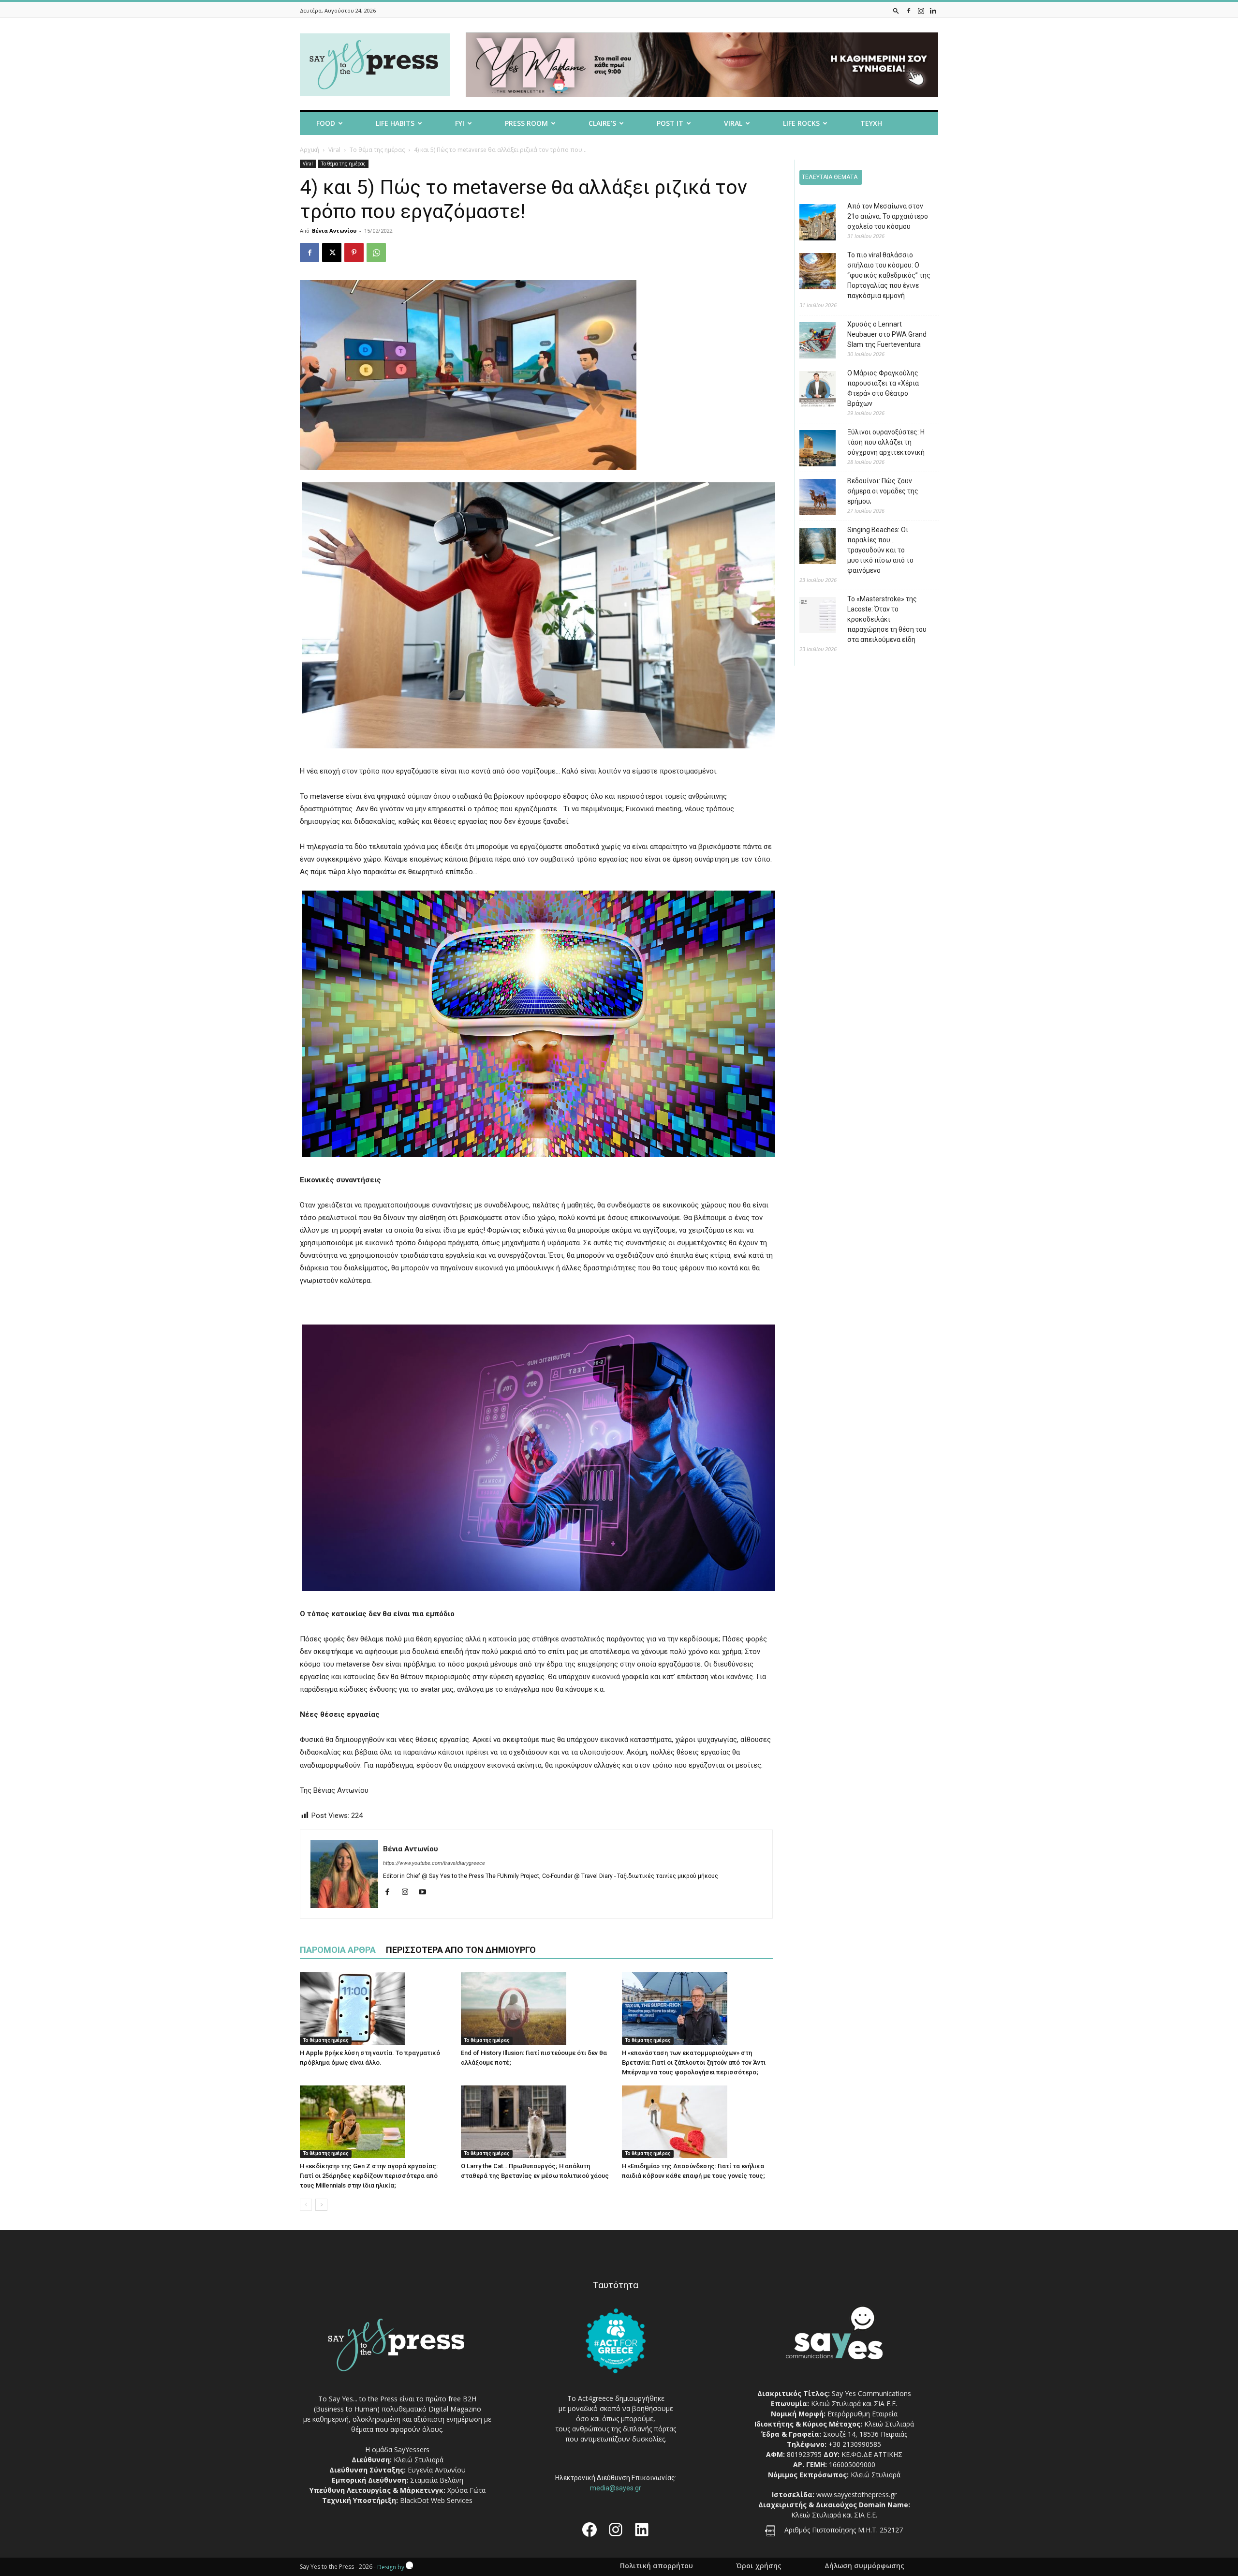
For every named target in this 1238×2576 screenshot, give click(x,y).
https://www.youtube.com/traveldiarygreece (434, 1863)
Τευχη (871, 123)
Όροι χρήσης (759, 2566)
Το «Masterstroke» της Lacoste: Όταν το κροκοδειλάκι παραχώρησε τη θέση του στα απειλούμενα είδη (887, 619)
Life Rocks (801, 123)
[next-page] (321, 2205)
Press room (526, 123)
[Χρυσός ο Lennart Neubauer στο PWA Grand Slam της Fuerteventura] (810, 342)
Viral (733, 123)
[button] (896, 10)
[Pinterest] (354, 253)
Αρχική (309, 150)
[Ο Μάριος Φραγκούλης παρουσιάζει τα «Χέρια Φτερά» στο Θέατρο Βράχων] (810, 391)
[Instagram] (921, 10)
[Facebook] (909, 10)
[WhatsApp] (376, 253)
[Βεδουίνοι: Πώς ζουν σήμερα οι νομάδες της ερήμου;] (810, 499)
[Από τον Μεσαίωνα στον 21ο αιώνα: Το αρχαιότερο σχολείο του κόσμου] (810, 224)
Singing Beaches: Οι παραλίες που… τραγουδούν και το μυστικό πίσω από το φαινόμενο (880, 550)
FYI (460, 123)
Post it (670, 123)
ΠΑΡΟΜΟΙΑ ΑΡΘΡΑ (338, 1950)
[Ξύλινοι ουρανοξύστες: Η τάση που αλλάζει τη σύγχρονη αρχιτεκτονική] (810, 450)
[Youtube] (426, 1892)
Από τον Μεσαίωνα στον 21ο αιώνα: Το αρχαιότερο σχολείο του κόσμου (888, 216)
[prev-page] (306, 2205)
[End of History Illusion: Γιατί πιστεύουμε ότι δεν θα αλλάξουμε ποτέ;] (536, 2009)
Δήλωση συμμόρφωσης (864, 2566)
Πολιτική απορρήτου (656, 2566)
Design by (391, 2567)
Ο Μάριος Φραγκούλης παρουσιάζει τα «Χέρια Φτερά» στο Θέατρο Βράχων (883, 388)
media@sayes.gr (616, 2488)
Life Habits (395, 123)
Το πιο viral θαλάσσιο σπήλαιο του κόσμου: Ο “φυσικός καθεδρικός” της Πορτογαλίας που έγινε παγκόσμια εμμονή (889, 275)
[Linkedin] (933, 10)
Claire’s (602, 123)
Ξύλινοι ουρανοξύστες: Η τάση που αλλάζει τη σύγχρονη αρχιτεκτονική (886, 442)
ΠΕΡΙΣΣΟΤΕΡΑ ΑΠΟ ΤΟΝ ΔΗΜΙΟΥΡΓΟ (461, 1950)
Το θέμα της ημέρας (377, 150)
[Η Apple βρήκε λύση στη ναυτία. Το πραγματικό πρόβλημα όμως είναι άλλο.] (375, 2009)
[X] (332, 253)
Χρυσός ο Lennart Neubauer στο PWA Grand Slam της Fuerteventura (887, 334)
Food (326, 123)
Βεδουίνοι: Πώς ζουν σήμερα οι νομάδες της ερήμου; (883, 491)
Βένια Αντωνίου (334, 231)
